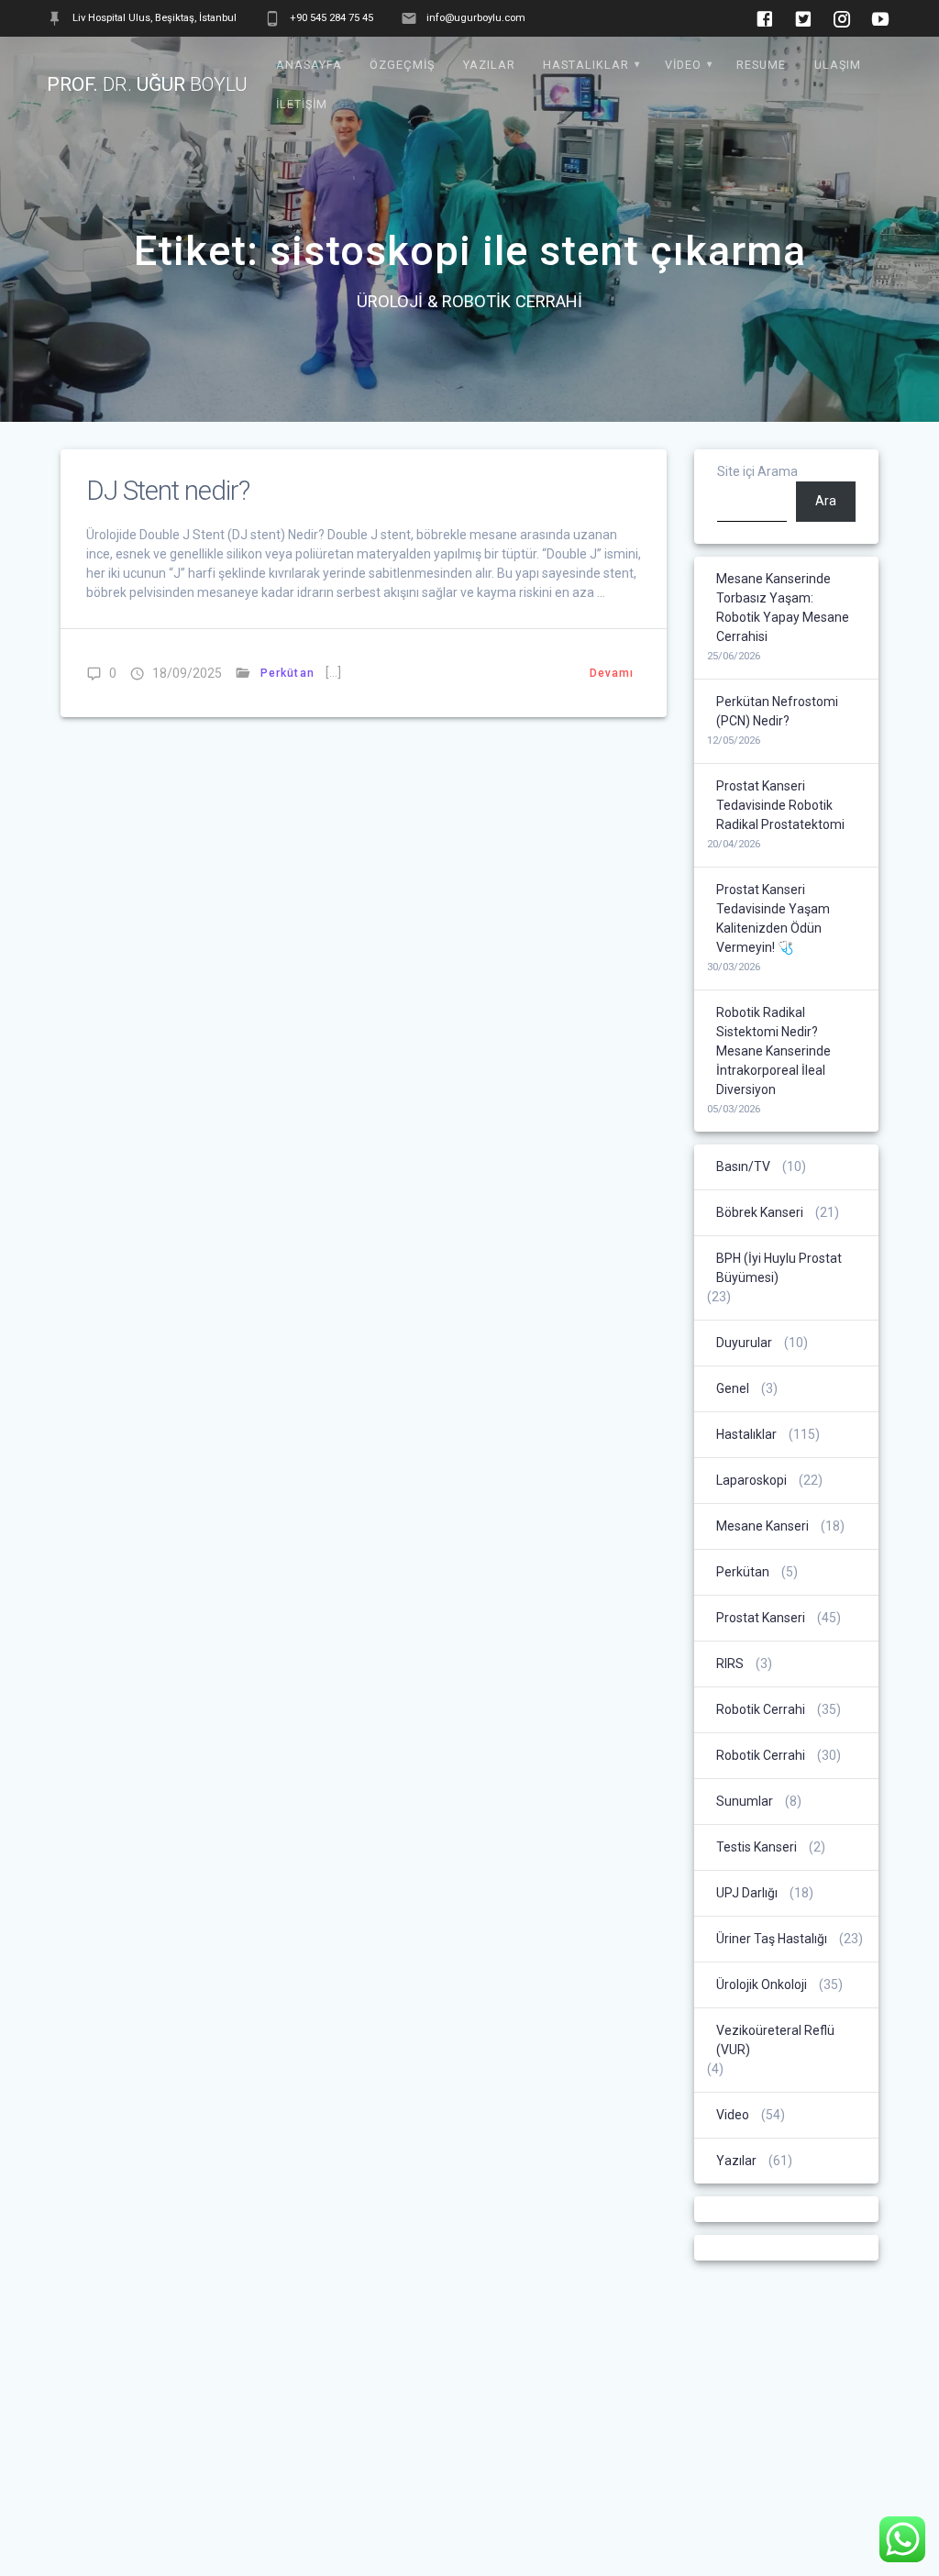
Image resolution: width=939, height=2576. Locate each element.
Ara (826, 501)
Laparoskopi (751, 1480)
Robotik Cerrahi (761, 1709)
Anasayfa (309, 65)
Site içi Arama (757, 471)
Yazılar (489, 65)
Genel (733, 1388)
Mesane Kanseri (762, 1526)
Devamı (612, 673)
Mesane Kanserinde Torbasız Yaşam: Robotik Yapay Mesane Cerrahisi (783, 608)
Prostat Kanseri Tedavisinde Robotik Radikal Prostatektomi (780, 805)
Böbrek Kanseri (760, 1212)
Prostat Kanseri (761, 1618)
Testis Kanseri (757, 1847)
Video (683, 65)
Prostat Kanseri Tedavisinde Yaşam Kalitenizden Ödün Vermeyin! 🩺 (773, 918)
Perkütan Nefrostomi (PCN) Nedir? (777, 711)
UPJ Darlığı (747, 1893)
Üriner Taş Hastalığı (772, 1939)
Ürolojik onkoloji (762, 1985)
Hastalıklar (586, 65)
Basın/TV (743, 1166)
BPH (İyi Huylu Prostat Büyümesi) (779, 1268)
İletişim (302, 104)
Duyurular (744, 1343)
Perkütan (287, 673)
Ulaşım (838, 65)
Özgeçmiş (402, 65)
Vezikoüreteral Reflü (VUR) (775, 2040)
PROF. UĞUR (147, 85)
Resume (761, 65)
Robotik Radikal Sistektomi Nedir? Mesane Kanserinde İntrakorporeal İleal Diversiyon (773, 1051)
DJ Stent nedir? (168, 491)
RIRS (730, 1664)
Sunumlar (745, 1801)
